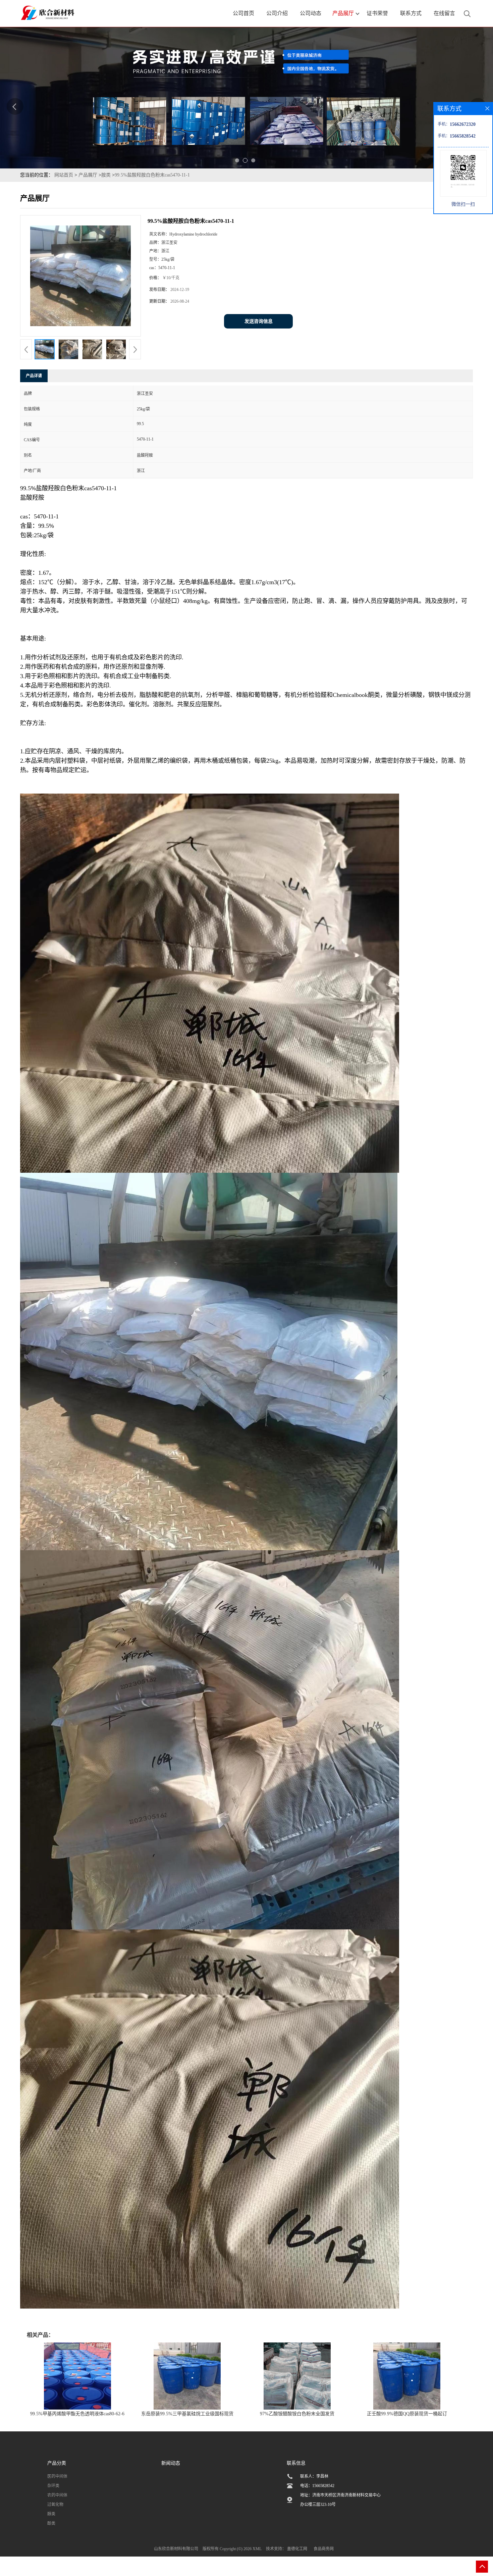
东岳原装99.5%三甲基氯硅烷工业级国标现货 (187, 2414)
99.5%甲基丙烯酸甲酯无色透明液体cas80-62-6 (77, 2414)
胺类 (106, 175)
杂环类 (53, 2486)
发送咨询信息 (259, 321)
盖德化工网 (297, 2549)
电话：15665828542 (317, 2486)
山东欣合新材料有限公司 (176, 2549)
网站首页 (64, 175)
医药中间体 (57, 2476)
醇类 (51, 2514)
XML (257, 2549)
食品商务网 (324, 2549)
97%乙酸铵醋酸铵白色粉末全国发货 (297, 2414)
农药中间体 (57, 2495)
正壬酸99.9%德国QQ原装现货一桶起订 (407, 2414)
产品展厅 (88, 175)
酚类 (51, 2523)
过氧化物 (55, 2505)
